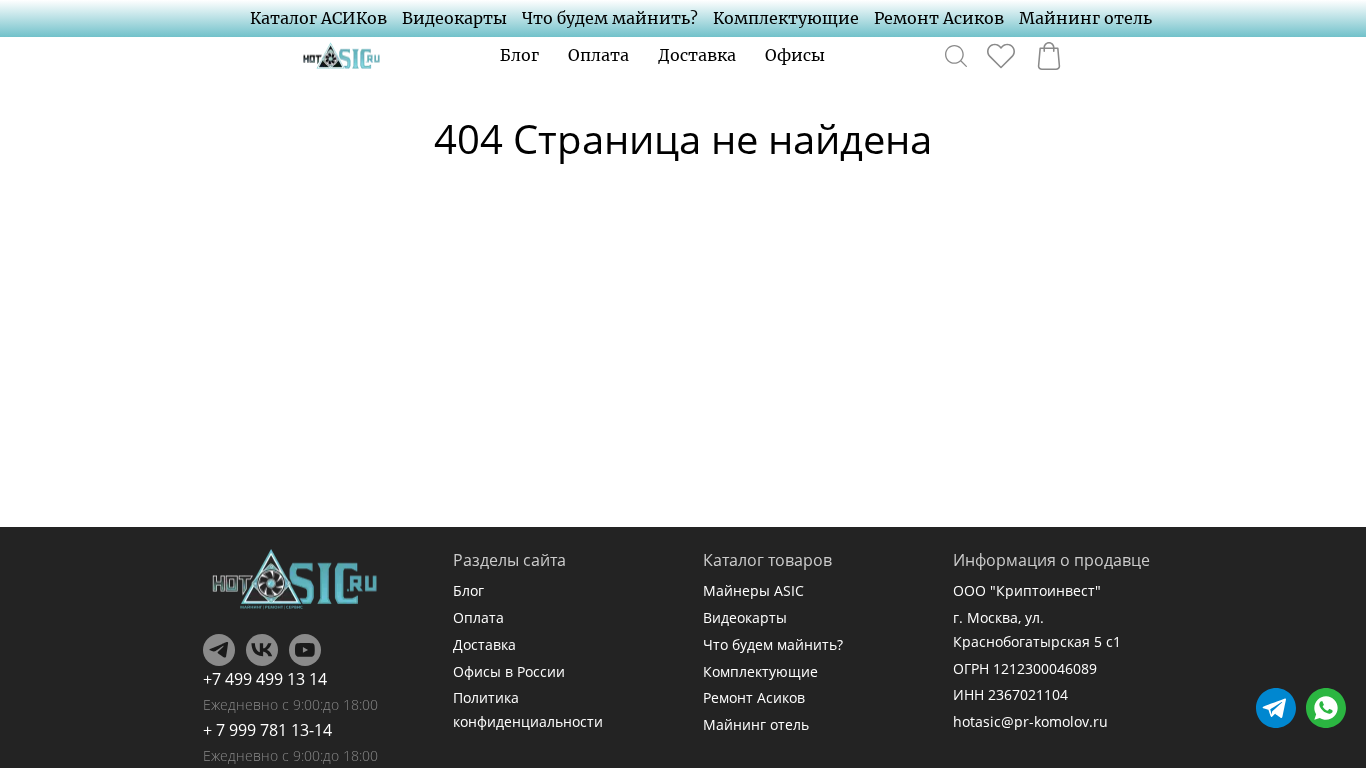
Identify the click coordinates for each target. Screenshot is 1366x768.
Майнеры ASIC (753, 590)
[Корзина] (1049, 56)
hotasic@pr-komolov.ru (1030, 721)
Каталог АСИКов (318, 18)
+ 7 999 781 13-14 (267, 730)
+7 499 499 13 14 (265, 679)
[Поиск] (956, 56)
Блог (519, 55)
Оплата (598, 55)
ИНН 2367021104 (1010, 694)
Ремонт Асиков (939, 18)
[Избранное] (1001, 56)
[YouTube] (305, 650)
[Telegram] (219, 650)
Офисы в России (509, 671)
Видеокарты (454, 18)
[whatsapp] (1326, 708)
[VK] (262, 650)
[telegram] (1276, 708)
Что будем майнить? (610, 18)
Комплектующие (786, 18)
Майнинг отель (1085, 18)
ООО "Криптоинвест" (1027, 590)
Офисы (795, 55)
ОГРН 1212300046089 (1025, 668)
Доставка (697, 55)
